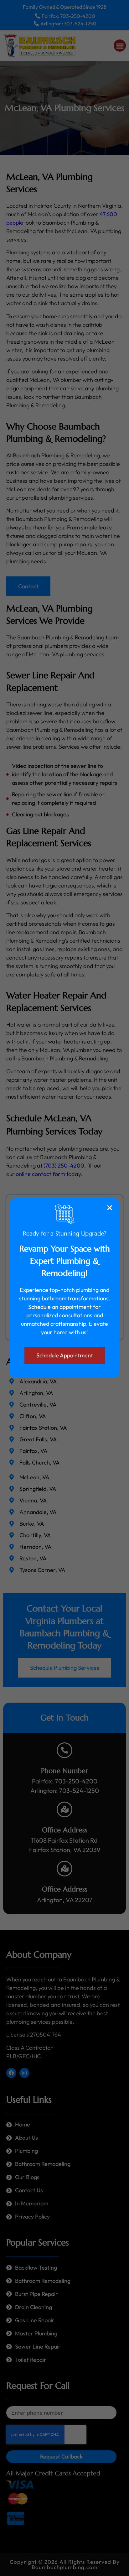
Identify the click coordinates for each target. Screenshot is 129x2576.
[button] (110, 1208)
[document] (64, 1288)
